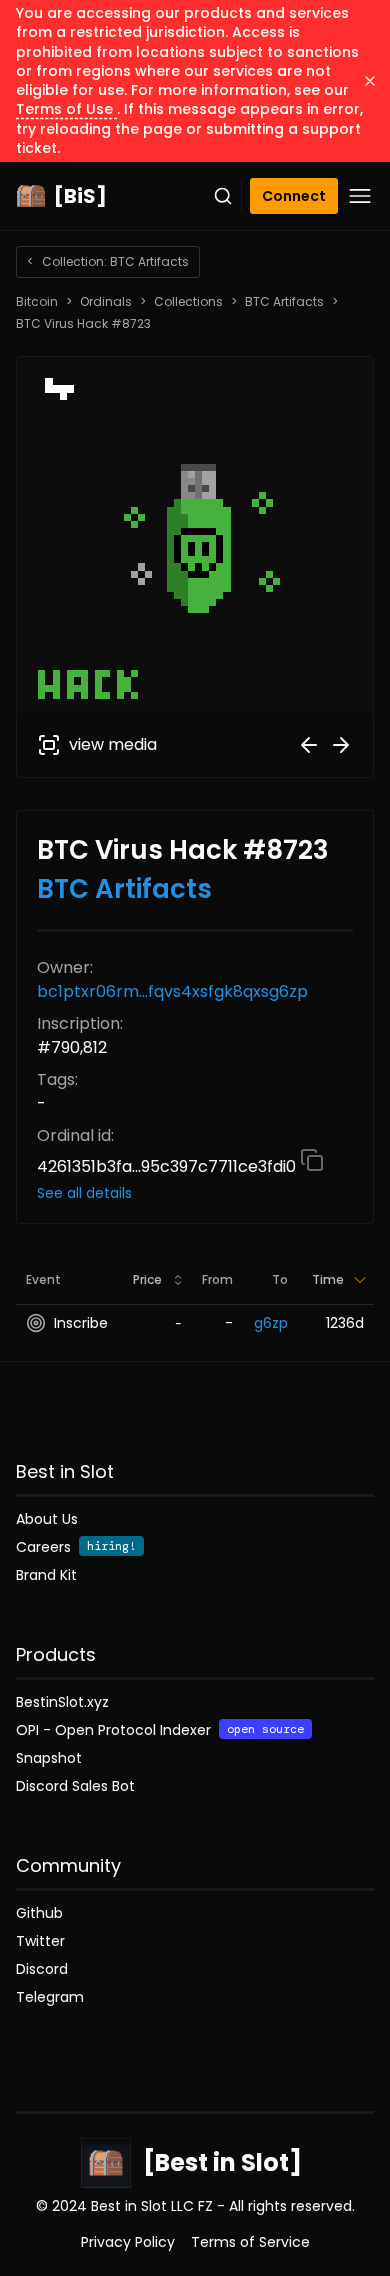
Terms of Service (250, 2242)
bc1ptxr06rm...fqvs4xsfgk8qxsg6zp (172, 991)
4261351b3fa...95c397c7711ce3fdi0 (168, 1166)
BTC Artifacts (284, 302)
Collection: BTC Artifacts (108, 261)
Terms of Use (66, 109)
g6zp (271, 1323)
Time (328, 1279)
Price (147, 1279)
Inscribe (81, 1323)
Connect (294, 196)
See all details (84, 1193)
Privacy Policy (128, 2242)
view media (113, 744)
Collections (188, 302)
